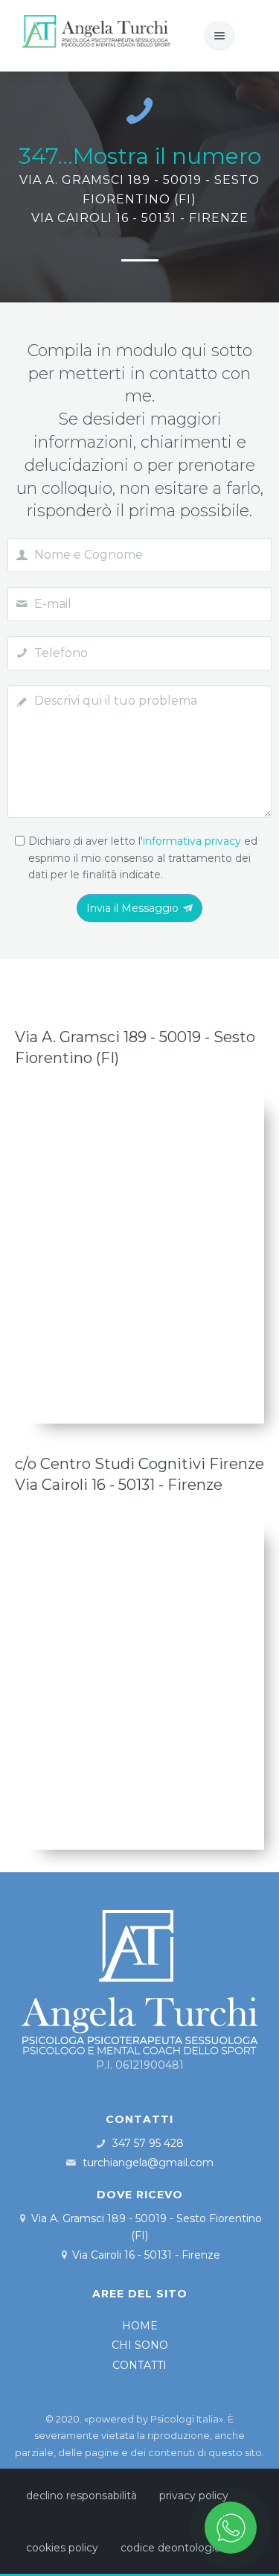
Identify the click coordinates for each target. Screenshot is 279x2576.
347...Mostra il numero (140, 156)
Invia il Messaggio (132, 908)
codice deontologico (174, 2548)
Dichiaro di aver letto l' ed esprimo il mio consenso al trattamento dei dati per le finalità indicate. (143, 858)
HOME (140, 2326)
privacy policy (194, 2496)
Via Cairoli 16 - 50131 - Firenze (146, 2255)
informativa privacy (192, 841)
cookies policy (62, 2548)
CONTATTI (139, 2365)
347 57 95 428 (148, 2143)
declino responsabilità (81, 2496)
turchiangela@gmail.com (148, 2163)
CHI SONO (140, 2345)
